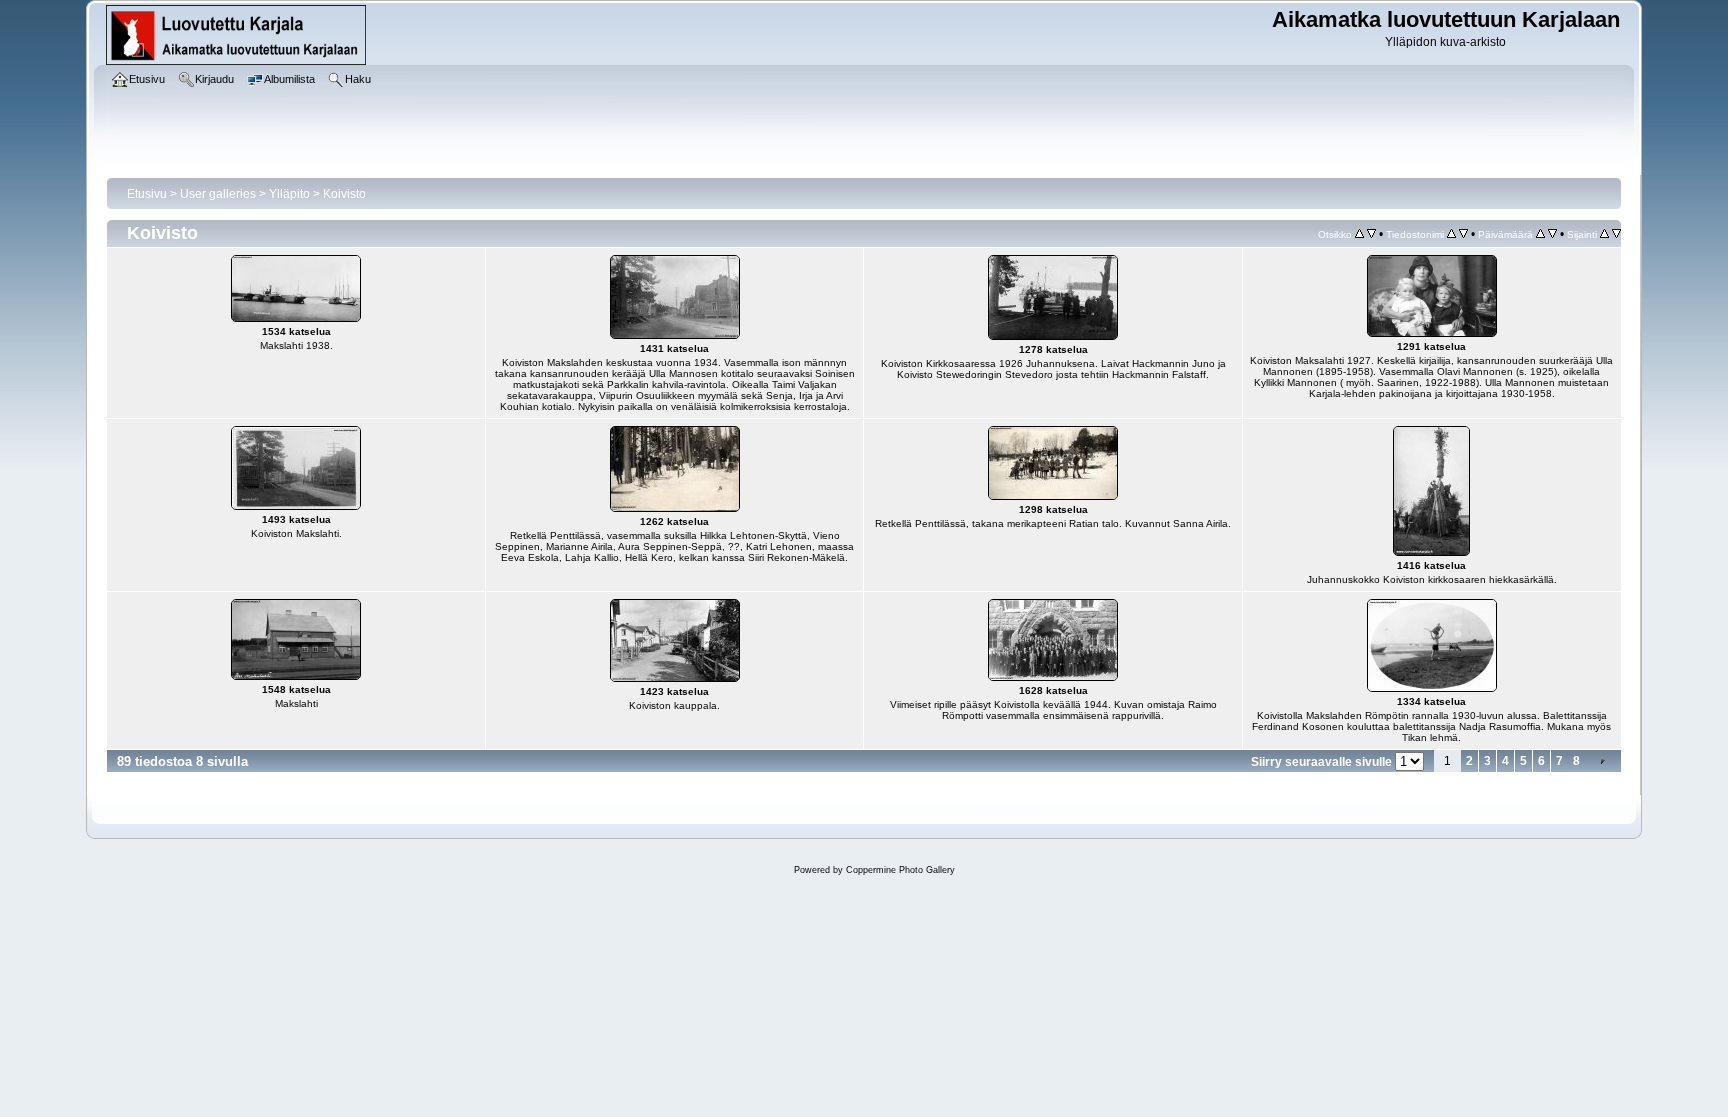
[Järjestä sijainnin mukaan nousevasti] (1604, 234)
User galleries (218, 194)
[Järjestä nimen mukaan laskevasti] (1463, 234)
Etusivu (147, 194)
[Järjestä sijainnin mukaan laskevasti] (1616, 234)
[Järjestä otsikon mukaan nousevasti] (1359, 234)
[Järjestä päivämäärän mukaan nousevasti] (1540, 234)
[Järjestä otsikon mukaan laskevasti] (1371, 234)
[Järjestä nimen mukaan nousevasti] (1451, 234)
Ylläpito (289, 194)
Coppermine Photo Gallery (900, 870)
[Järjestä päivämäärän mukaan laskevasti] (1552, 234)
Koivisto (344, 194)
